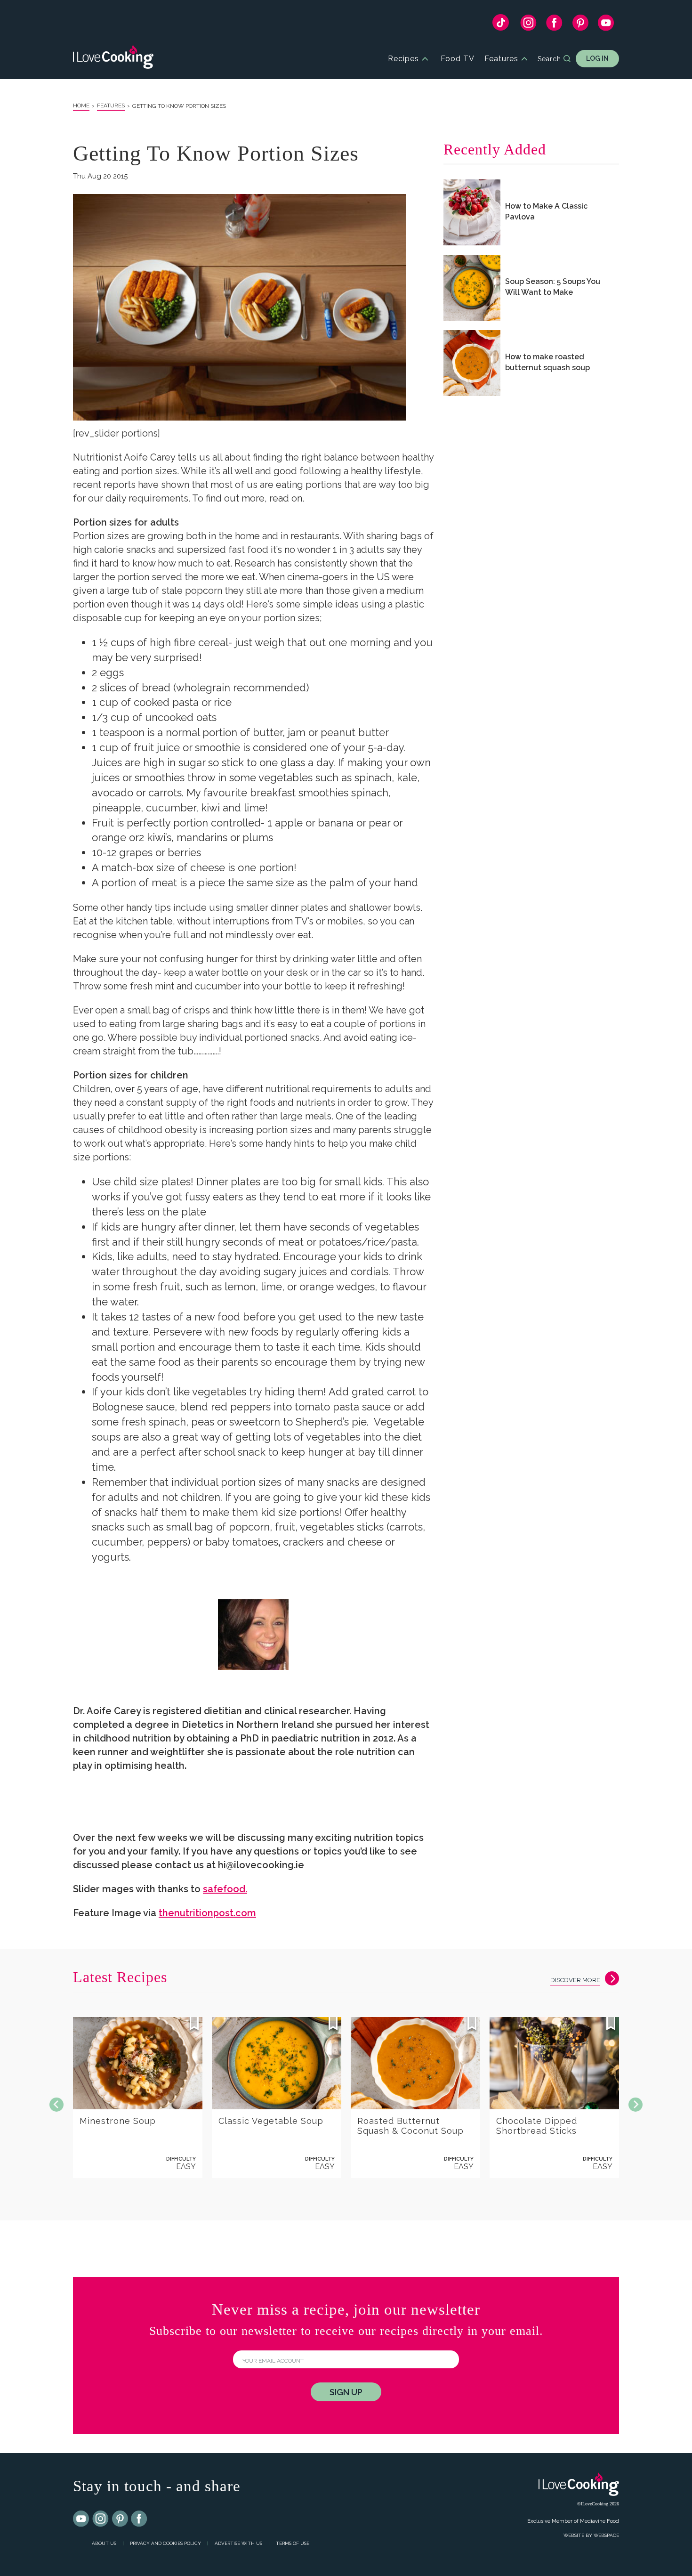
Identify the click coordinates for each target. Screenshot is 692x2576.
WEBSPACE (606, 2535)
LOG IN (597, 58)
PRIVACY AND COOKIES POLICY (165, 2543)
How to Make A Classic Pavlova (546, 211)
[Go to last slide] (56, 2105)
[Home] (113, 59)
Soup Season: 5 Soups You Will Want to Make (553, 287)
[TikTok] (501, 25)
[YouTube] (606, 25)
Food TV (458, 59)
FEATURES (111, 105)
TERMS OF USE (293, 2543)
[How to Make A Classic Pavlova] (472, 212)
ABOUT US (104, 2543)
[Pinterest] (580, 25)
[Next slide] (636, 2105)
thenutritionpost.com (207, 1913)
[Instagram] (528, 25)
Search (549, 59)
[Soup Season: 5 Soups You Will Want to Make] (472, 288)
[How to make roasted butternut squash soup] (472, 363)
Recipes (403, 59)
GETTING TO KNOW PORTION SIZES (179, 106)
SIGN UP (346, 2392)
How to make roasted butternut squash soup (547, 362)
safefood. (225, 1889)
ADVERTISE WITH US (238, 2543)
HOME (81, 105)
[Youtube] (81, 2519)
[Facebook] (554, 25)
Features (501, 59)
